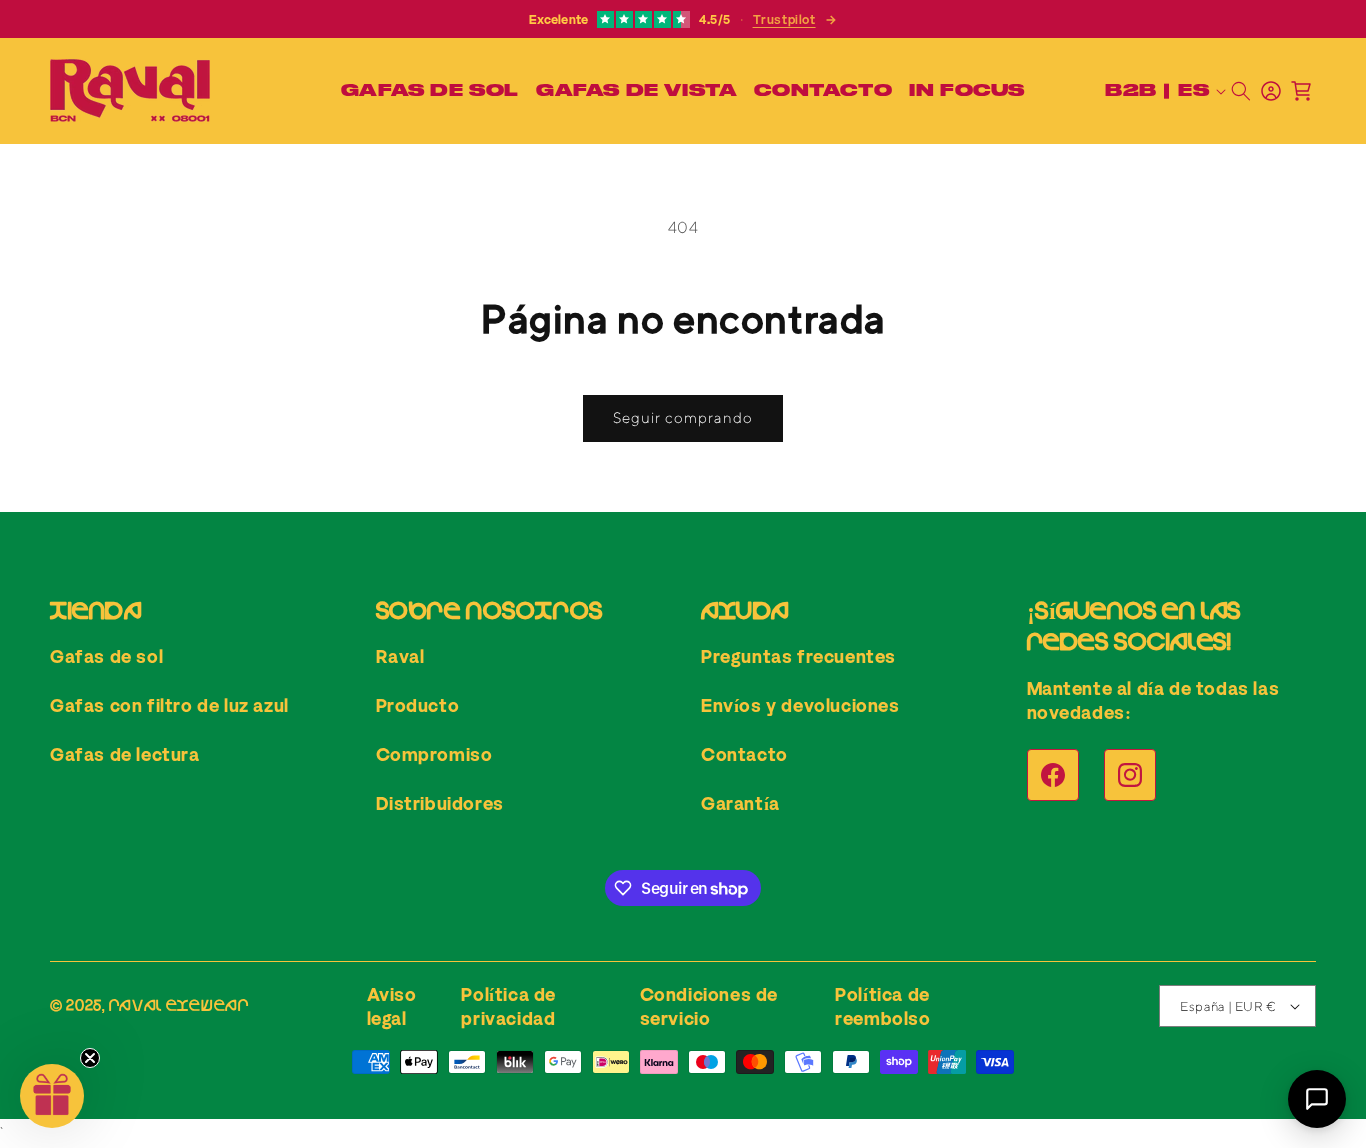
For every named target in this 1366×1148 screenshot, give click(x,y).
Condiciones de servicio (709, 1006)
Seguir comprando (683, 417)
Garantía (740, 803)
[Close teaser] (90, 1058)
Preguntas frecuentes (798, 656)
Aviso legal (392, 1006)
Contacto (744, 754)
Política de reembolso (882, 1006)
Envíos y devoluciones (800, 705)
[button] (426, 91)
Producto (418, 705)
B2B (1131, 90)
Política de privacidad (508, 1006)
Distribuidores (440, 803)
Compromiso (434, 754)
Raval (400, 656)
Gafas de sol (106, 656)
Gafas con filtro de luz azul (169, 705)
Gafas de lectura (125, 754)
